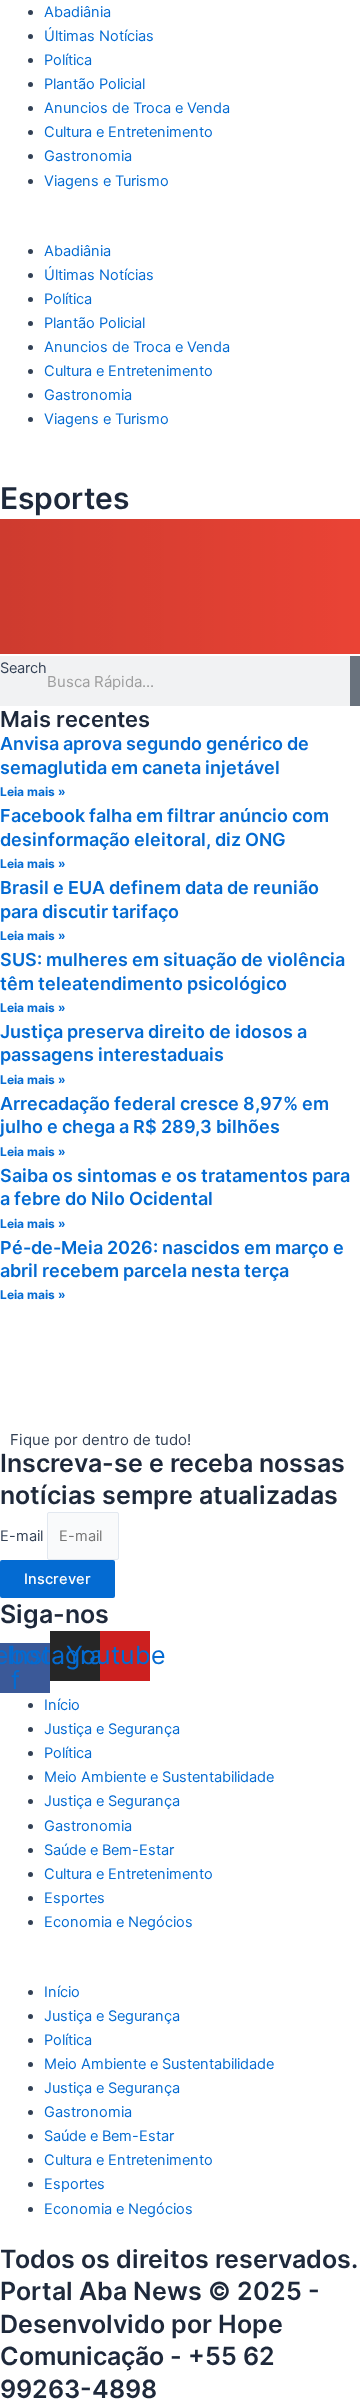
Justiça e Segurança (112, 1729)
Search (23, 668)
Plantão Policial (94, 84)
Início (62, 1705)
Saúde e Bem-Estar (109, 1850)
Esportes (74, 1898)
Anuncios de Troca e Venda (137, 108)
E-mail (23, 1536)
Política (68, 60)
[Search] (355, 681)
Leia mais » (33, 791)
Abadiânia (77, 12)
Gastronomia (88, 156)
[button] (180, 227)
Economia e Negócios (118, 1922)
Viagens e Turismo (106, 181)
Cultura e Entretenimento (128, 132)
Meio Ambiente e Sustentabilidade (159, 1777)
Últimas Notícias (99, 36)
